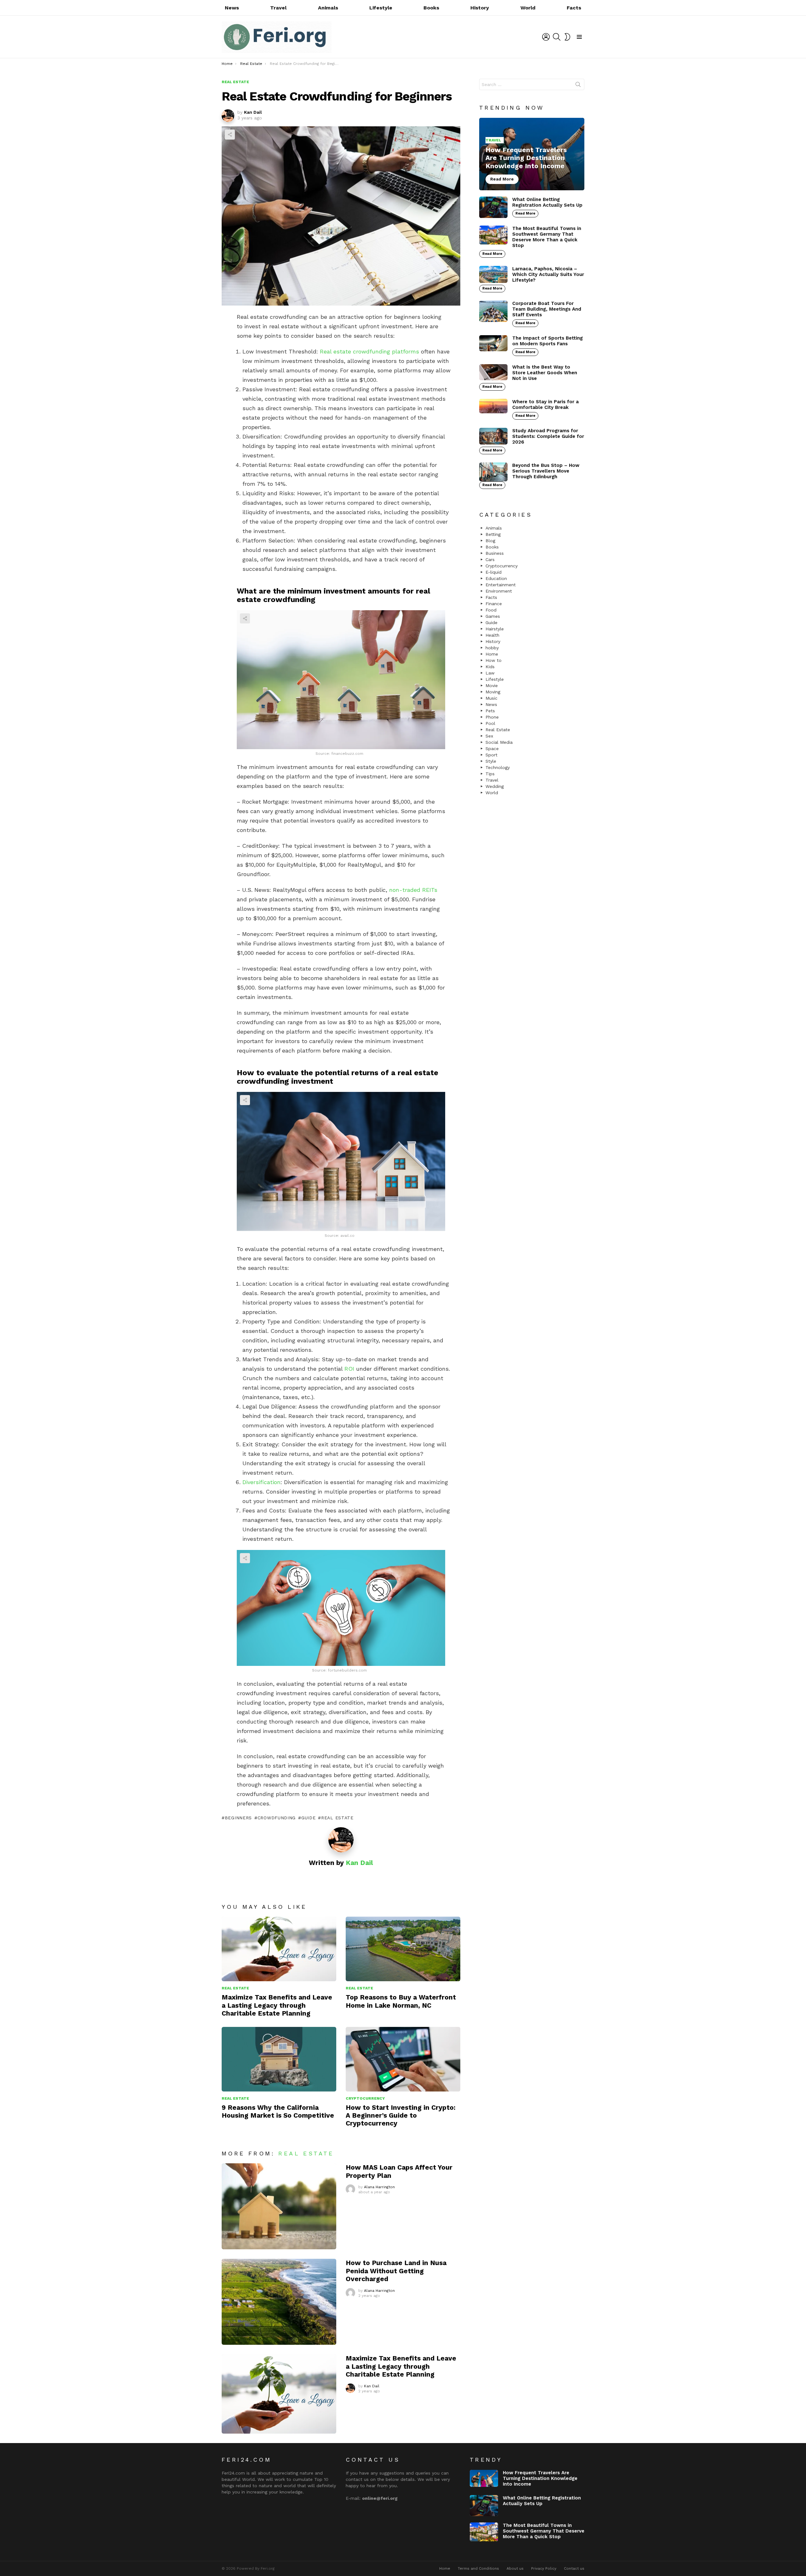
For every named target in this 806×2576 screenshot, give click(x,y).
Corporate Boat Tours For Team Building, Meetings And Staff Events (547, 309)
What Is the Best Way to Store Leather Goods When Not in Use (545, 373)
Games (493, 616)
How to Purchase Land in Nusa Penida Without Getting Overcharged (396, 2271)
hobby (492, 648)
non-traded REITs (413, 890)
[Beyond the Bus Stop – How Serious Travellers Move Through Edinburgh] (493, 472)
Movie (492, 686)
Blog (490, 541)
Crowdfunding (277, 1818)
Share (230, 135)
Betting (493, 534)
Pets (490, 711)
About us (515, 2568)
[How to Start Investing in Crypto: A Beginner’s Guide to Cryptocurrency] (403, 2059)
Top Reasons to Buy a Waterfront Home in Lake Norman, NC (401, 2001)
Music (491, 698)
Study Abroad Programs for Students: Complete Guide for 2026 (548, 436)
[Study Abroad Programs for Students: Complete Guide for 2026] (493, 436)
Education (496, 578)
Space (492, 749)
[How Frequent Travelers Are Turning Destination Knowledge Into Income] (532, 154)
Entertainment (501, 585)
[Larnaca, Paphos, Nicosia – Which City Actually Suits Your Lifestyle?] (493, 274)
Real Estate (235, 1988)
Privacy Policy (544, 2568)
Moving (493, 692)
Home (492, 654)
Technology (498, 767)
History (480, 8)
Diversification (261, 1482)
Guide (308, 1818)
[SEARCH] (557, 37)
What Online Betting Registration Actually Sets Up (547, 202)
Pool (490, 723)
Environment (499, 591)
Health (492, 635)
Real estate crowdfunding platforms (369, 351)
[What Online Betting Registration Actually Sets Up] (493, 207)
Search (578, 86)
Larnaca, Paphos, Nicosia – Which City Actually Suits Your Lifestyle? (548, 274)
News (232, 8)
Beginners (238, 1818)
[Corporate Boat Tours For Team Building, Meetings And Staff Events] (493, 311)
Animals (328, 8)
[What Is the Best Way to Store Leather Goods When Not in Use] (493, 372)
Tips (490, 774)
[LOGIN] (546, 37)
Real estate (337, 1818)
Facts (574, 8)
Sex (489, 736)
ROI (349, 1369)
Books (431, 8)
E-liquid (494, 572)
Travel (278, 8)
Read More (525, 213)
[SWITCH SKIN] (567, 37)
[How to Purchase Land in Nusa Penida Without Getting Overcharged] (279, 2302)
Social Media (499, 742)
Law (490, 673)
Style (491, 761)
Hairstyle (495, 629)
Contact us (574, 2568)
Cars (490, 559)
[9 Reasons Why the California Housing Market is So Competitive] (279, 2059)
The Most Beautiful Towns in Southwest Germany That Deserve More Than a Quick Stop (547, 237)
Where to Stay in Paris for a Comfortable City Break (545, 404)
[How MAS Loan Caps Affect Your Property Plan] (279, 2206)
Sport (491, 755)
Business (495, 553)
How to (494, 660)
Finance (494, 604)
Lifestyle (381, 8)
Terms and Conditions (478, 2568)
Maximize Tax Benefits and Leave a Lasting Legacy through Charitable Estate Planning (277, 2005)
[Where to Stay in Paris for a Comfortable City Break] (493, 406)
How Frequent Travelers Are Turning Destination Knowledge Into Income (540, 2478)
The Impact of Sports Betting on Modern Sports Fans (548, 341)
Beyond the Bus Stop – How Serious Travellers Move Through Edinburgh (546, 471)
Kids (490, 667)
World (528, 8)
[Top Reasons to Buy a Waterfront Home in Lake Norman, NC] (403, 1949)
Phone (492, 717)
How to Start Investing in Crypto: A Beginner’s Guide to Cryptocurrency (401, 2115)
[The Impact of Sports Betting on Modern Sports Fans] (493, 343)
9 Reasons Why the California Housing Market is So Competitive (278, 2111)
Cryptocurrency (365, 2098)
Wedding (495, 786)
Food (491, 610)
